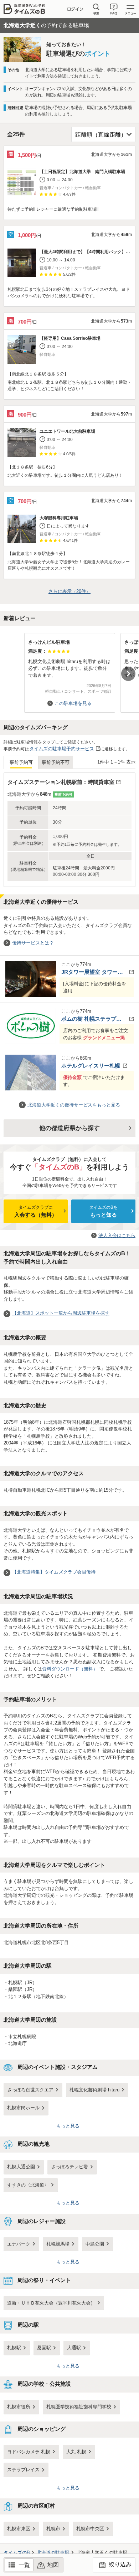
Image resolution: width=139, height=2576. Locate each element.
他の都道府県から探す (69, 1128)
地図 (53, 2565)
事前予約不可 (56, 762)
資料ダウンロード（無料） (70, 1669)
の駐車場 (53, 2553)
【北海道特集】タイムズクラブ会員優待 (54, 1572)
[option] (69, 669)
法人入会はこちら (117, 1235)
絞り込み (119, 2564)
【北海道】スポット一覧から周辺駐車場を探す (61, 1313)
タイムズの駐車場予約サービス (62, 749)
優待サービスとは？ (33, 943)
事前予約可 (21, 762)
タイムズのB (17, 2553)
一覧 (24, 2565)
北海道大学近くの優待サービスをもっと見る (74, 1105)
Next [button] (128, 674)
